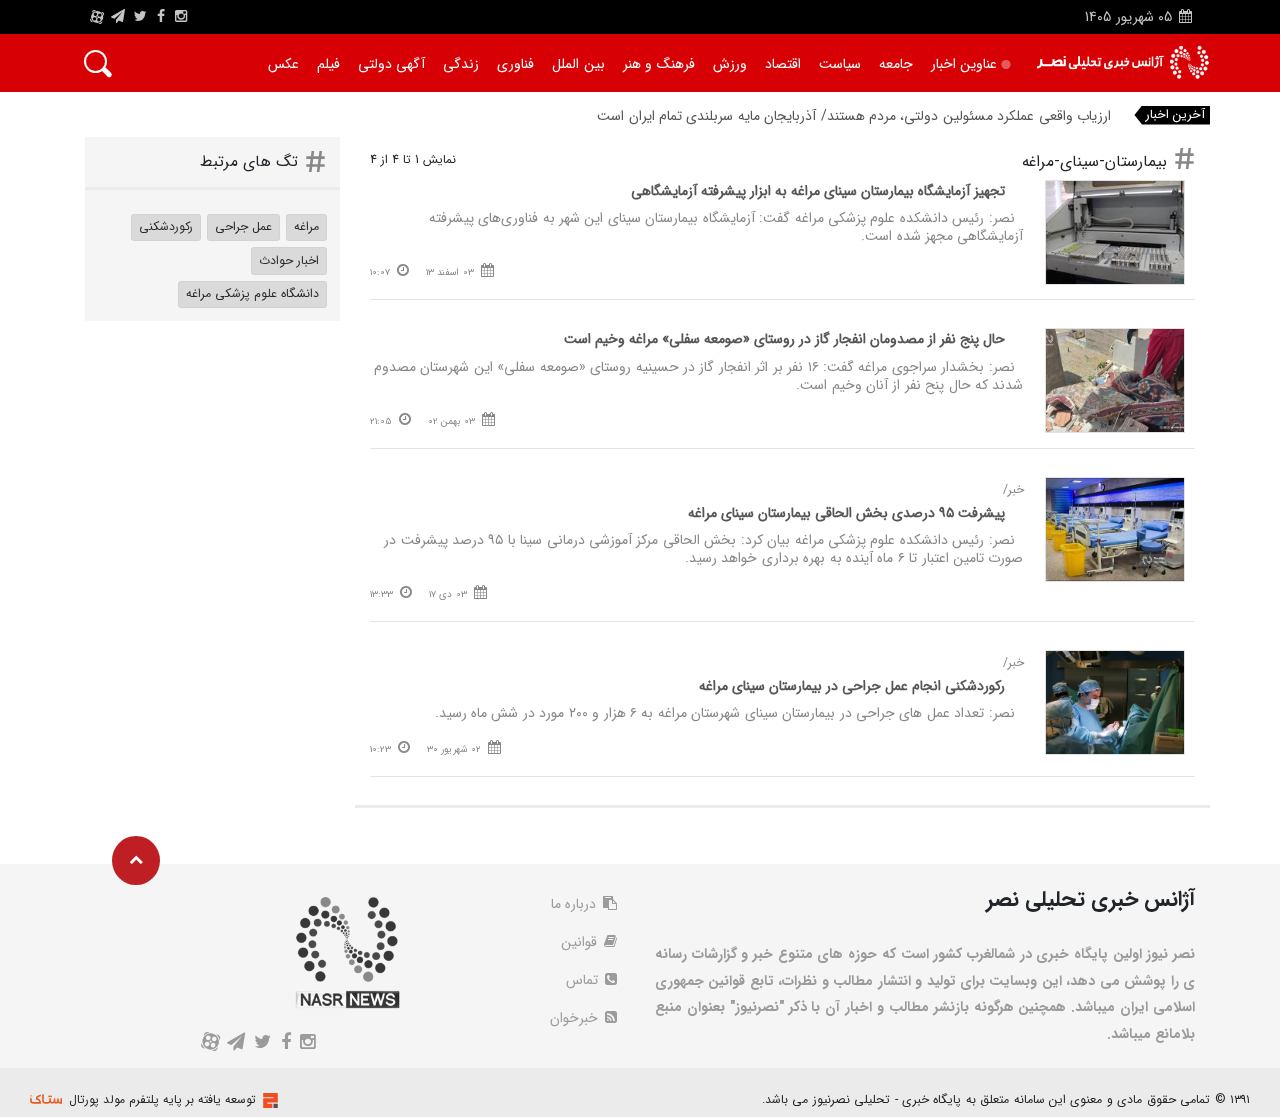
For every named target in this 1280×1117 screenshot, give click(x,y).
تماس (584, 980)
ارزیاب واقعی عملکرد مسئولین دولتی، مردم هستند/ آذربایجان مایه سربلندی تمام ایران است (854, 116)
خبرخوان (576, 1018)
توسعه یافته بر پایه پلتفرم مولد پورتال (162, 1099)
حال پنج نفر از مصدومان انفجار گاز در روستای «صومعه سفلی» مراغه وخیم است (784, 339)
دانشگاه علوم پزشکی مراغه (252, 293)
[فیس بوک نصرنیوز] (161, 17)
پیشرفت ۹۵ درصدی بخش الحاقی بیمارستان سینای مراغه (846, 513)
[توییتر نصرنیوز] (141, 17)
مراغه (306, 226)
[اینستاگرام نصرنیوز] (181, 17)
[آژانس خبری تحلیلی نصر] (1122, 62)
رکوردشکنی (166, 226)
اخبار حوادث (289, 260)
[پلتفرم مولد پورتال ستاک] (268, 1100)
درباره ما (575, 904)
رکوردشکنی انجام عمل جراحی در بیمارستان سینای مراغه (852, 686)
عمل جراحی (243, 226)
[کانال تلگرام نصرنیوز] (118, 17)
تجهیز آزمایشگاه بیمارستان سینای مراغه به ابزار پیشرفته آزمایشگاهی (818, 191)
